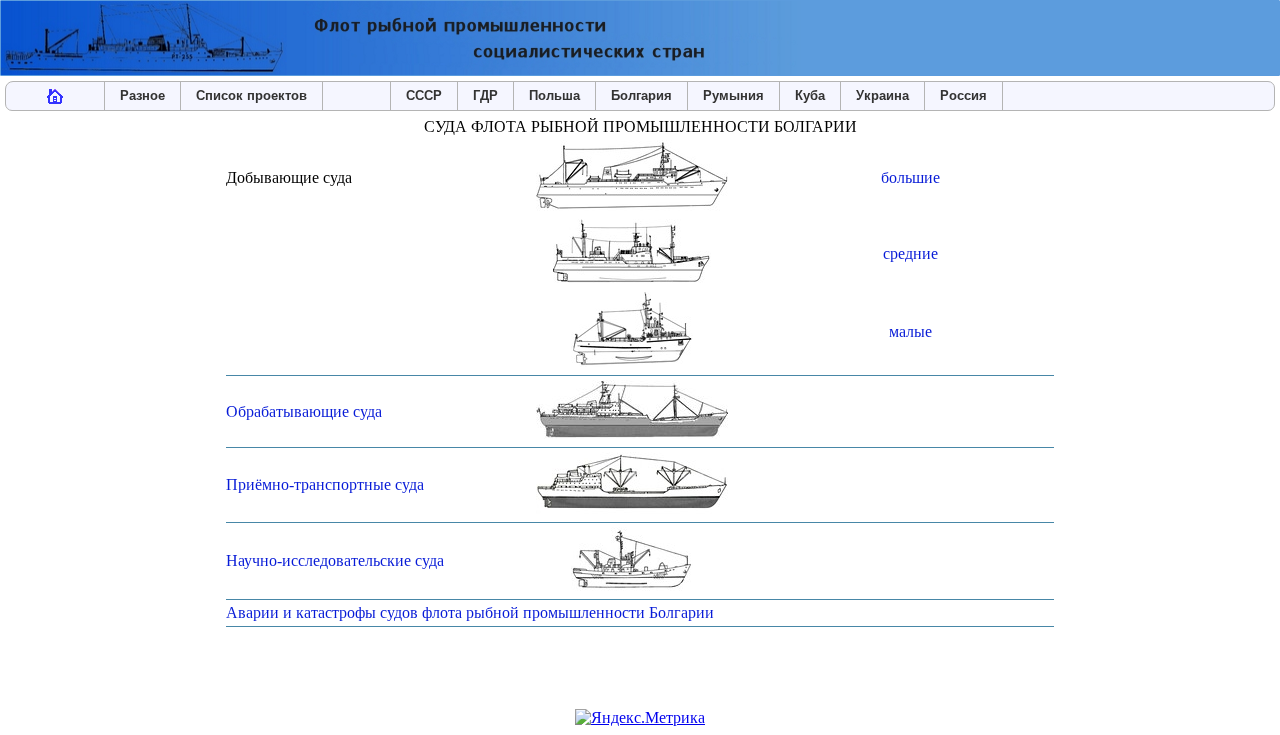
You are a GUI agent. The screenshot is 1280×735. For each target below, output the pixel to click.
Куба (810, 95)
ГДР (485, 95)
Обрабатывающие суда (304, 411)
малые (910, 331)
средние (910, 253)
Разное (142, 95)
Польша (554, 95)
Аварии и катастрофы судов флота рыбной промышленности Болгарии (470, 612)
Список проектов (251, 95)
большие (910, 177)
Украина (882, 95)
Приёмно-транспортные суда (325, 484)
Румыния (733, 95)
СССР (424, 95)
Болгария (641, 95)
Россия (963, 95)
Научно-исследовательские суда (335, 560)
